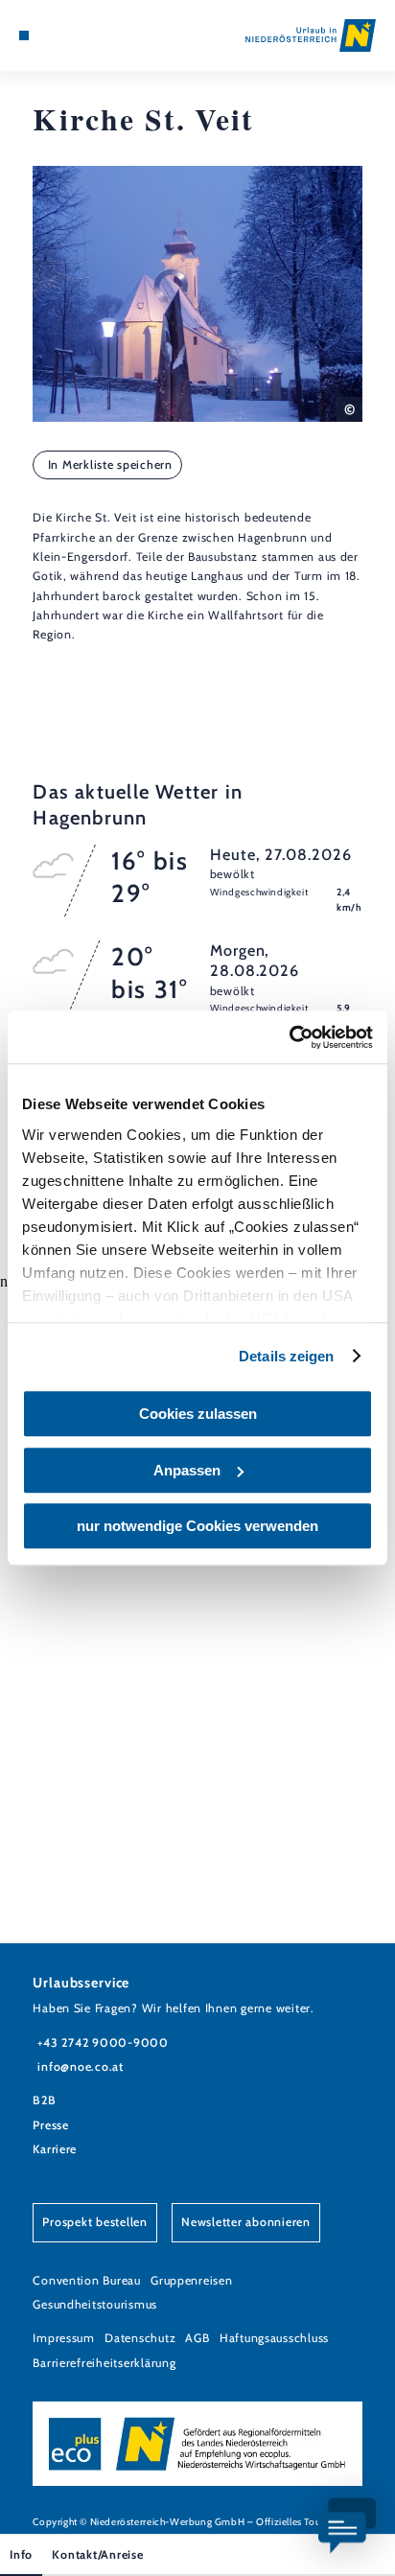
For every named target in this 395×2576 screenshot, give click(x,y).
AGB (197, 2338)
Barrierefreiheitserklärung (104, 2363)
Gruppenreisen (192, 2280)
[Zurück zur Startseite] (311, 35)
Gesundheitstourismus (95, 2304)
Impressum (64, 2338)
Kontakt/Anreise (97, 2554)
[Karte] (54, 35)
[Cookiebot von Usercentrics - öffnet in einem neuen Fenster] (289, 1037)
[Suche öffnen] (83, 35)
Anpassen (187, 1470)
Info (21, 2554)
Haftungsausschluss (274, 2338)
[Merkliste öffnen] (68, 35)
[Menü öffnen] (24, 35)
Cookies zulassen (198, 1414)
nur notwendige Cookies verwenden (197, 1526)
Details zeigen (286, 1356)
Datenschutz (140, 2338)
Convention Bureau (87, 2280)
